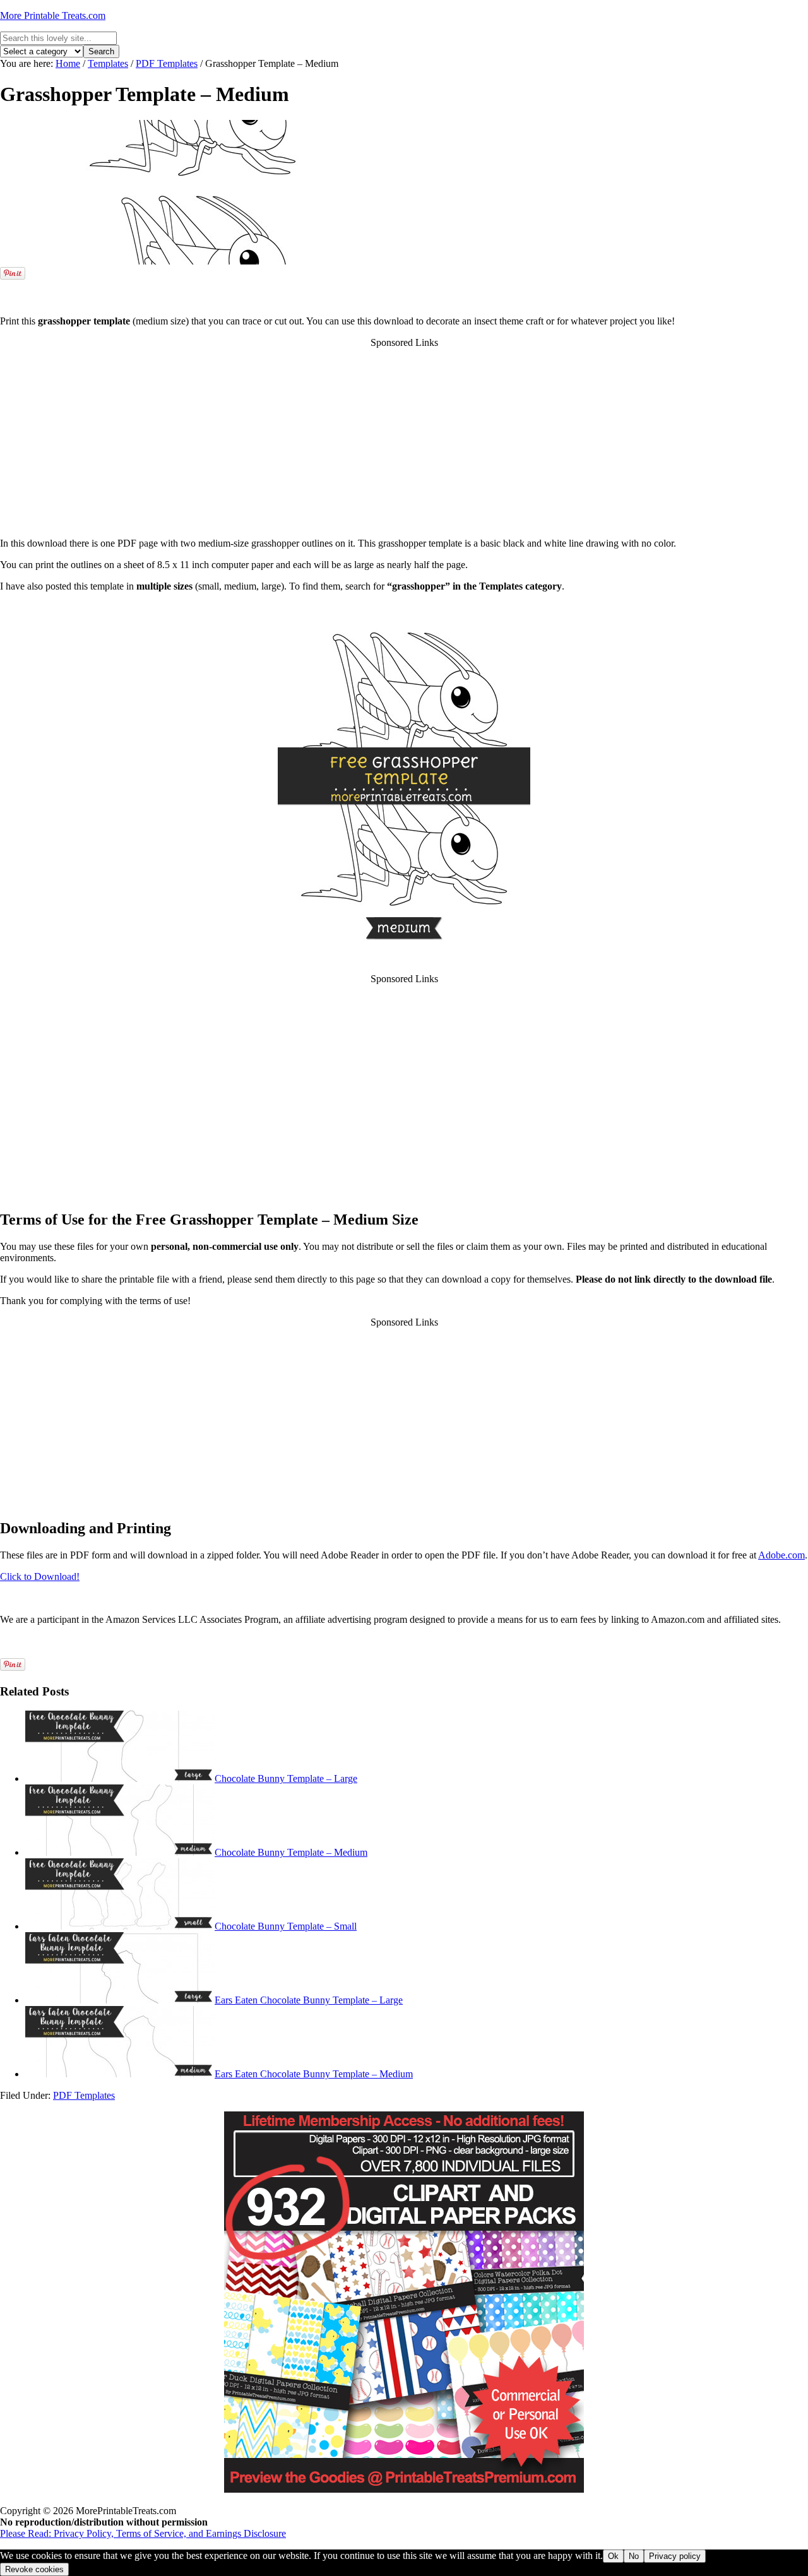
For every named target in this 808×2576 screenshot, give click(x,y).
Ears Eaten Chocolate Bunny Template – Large (309, 2000)
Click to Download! (40, 1576)
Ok (613, 2556)
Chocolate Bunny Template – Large (286, 1778)
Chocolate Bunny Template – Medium (291, 1852)
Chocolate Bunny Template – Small (286, 1926)
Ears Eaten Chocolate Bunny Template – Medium (314, 2074)
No (634, 2556)
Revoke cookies (34, 2569)
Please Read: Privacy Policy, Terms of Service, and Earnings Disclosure (143, 2533)
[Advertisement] (404, 287)
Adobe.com (781, 1555)
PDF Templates (84, 2095)
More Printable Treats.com (53, 15)
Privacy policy (675, 2556)
